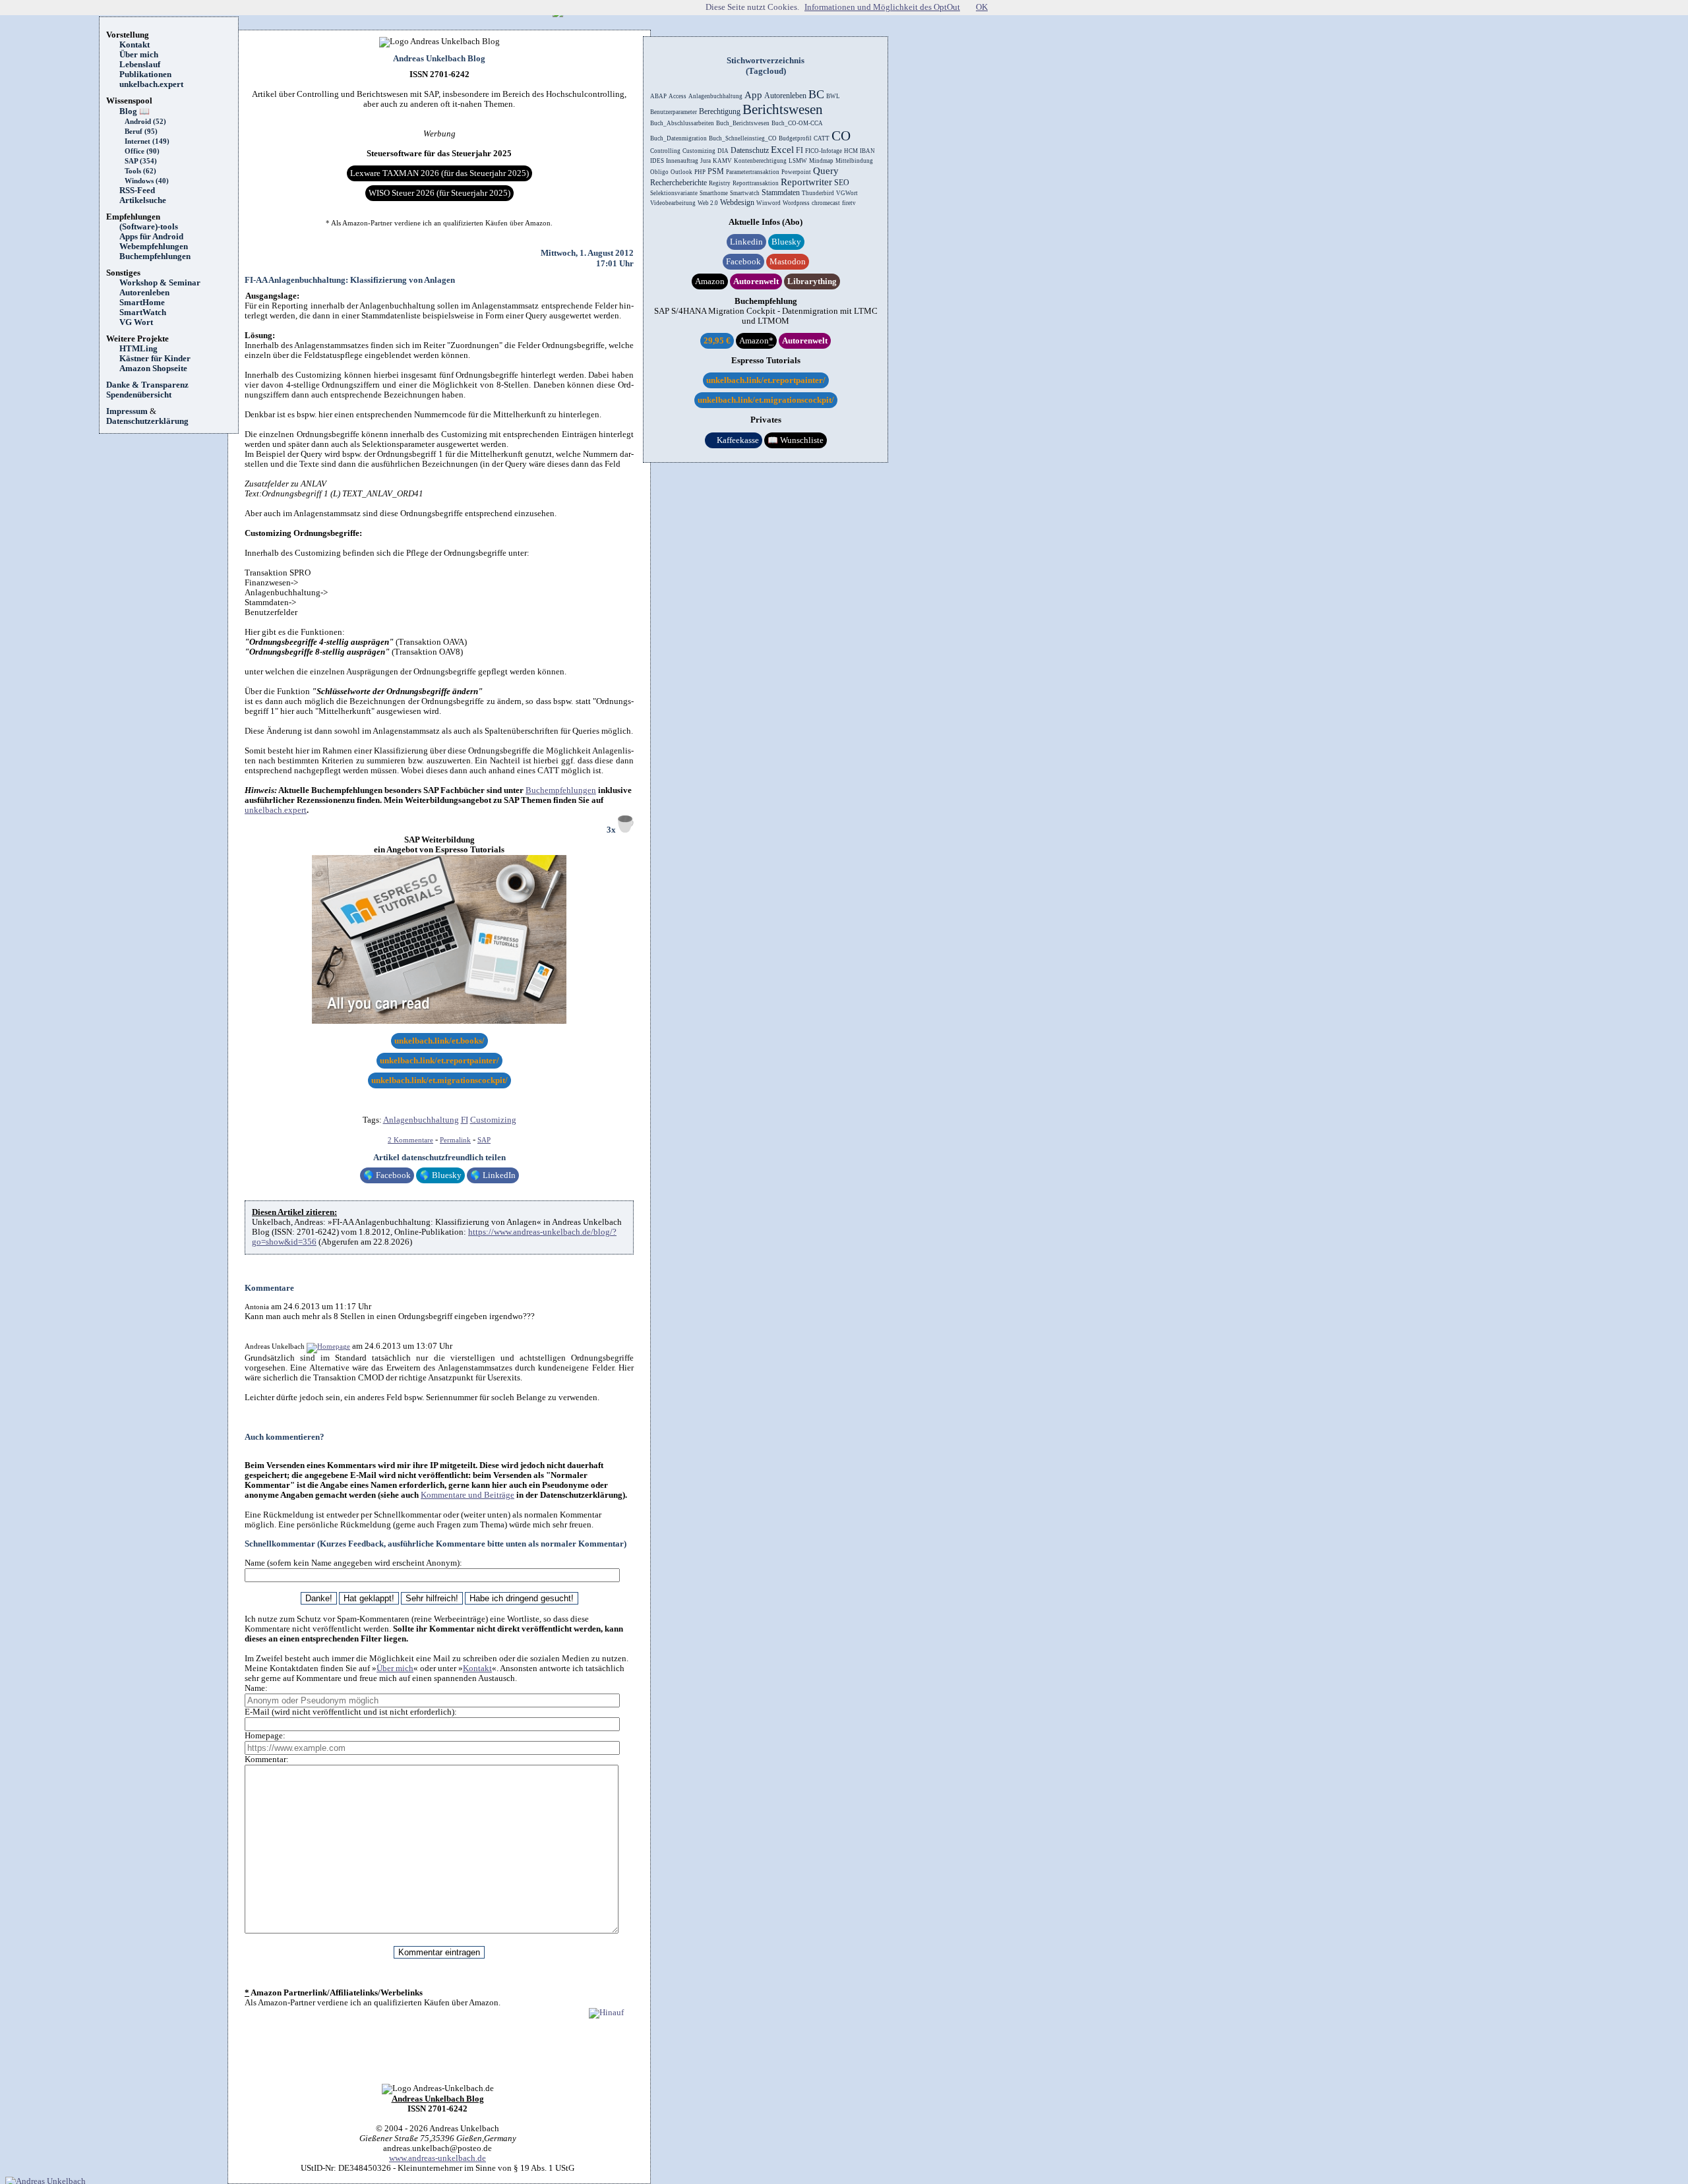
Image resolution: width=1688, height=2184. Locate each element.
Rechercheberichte (678, 183)
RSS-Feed (141, 191)
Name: (256, 1688)
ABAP (658, 96)
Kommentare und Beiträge (467, 1495)
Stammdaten (781, 192)
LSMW (798, 161)
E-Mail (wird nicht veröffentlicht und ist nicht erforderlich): (351, 1712)
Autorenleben (144, 293)
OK (982, 7)
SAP (484, 1140)
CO (841, 136)
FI (465, 1120)
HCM (851, 151)
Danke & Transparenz (147, 385)
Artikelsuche (147, 200)
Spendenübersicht (139, 395)
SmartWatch (143, 312)
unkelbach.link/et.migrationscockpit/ (439, 1080)
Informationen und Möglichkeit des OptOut (882, 7)
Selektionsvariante (674, 193)
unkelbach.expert (151, 84)
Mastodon (788, 262)
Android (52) (145, 122)
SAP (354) (141, 161)
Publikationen (145, 74)
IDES (657, 161)
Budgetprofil (795, 138)
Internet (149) (147, 141)
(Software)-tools (149, 227)
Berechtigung (720, 111)
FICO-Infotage (824, 151)
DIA (723, 151)
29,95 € (717, 341)
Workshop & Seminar (160, 283)
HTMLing (138, 349)
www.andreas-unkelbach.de (437, 2158)
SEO (842, 183)
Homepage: (265, 1736)
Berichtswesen (783, 109)
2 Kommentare (410, 1140)
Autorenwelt (756, 281)
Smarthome (714, 193)
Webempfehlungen (154, 247)
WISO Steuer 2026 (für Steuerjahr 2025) (439, 193)
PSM (716, 171)
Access (678, 96)
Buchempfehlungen (155, 256)
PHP (700, 172)
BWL (833, 96)
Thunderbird (818, 193)
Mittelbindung (854, 161)
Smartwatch (745, 193)
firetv (849, 203)
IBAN (867, 151)
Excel (782, 150)
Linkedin (746, 242)
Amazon (710, 281)
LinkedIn (493, 1175)
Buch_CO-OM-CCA (797, 123)
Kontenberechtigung (760, 161)
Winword (769, 203)
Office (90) (142, 151)
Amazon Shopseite (153, 369)
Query (826, 171)
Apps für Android (151, 237)
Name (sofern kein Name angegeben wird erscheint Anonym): (353, 1563)
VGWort (847, 193)
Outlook (681, 172)
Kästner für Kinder (155, 359)
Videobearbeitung (673, 203)
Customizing (493, 1120)
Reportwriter (806, 182)
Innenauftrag (682, 161)
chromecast (826, 203)
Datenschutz (750, 150)
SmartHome (142, 303)
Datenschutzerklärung (147, 421)
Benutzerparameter (674, 112)
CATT (822, 138)
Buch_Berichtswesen (743, 123)
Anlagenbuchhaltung (421, 1120)
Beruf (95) (141, 132)
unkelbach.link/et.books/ (439, 1041)
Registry (720, 183)
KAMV (722, 161)
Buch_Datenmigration (678, 138)
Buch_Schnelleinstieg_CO (743, 138)
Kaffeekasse (734, 440)
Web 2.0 (708, 203)
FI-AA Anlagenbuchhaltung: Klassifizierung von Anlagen (350, 280)
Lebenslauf (140, 65)
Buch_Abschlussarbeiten (682, 123)
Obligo (659, 172)
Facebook (387, 1175)
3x (612, 830)
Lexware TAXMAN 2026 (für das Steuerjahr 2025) (439, 173)
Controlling (665, 151)
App (753, 95)
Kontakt (135, 45)
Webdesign (737, 202)
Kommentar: (267, 1759)
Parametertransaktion (753, 172)
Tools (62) (140, 171)
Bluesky (440, 1175)
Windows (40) (147, 181)
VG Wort (136, 322)
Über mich (139, 55)
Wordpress (796, 203)
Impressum (127, 411)
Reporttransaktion (756, 183)
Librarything (812, 281)
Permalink (455, 1140)
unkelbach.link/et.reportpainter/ (439, 1061)
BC (816, 94)
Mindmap (821, 161)
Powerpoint (796, 172)
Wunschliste (796, 440)
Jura (706, 161)
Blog (135, 111)
